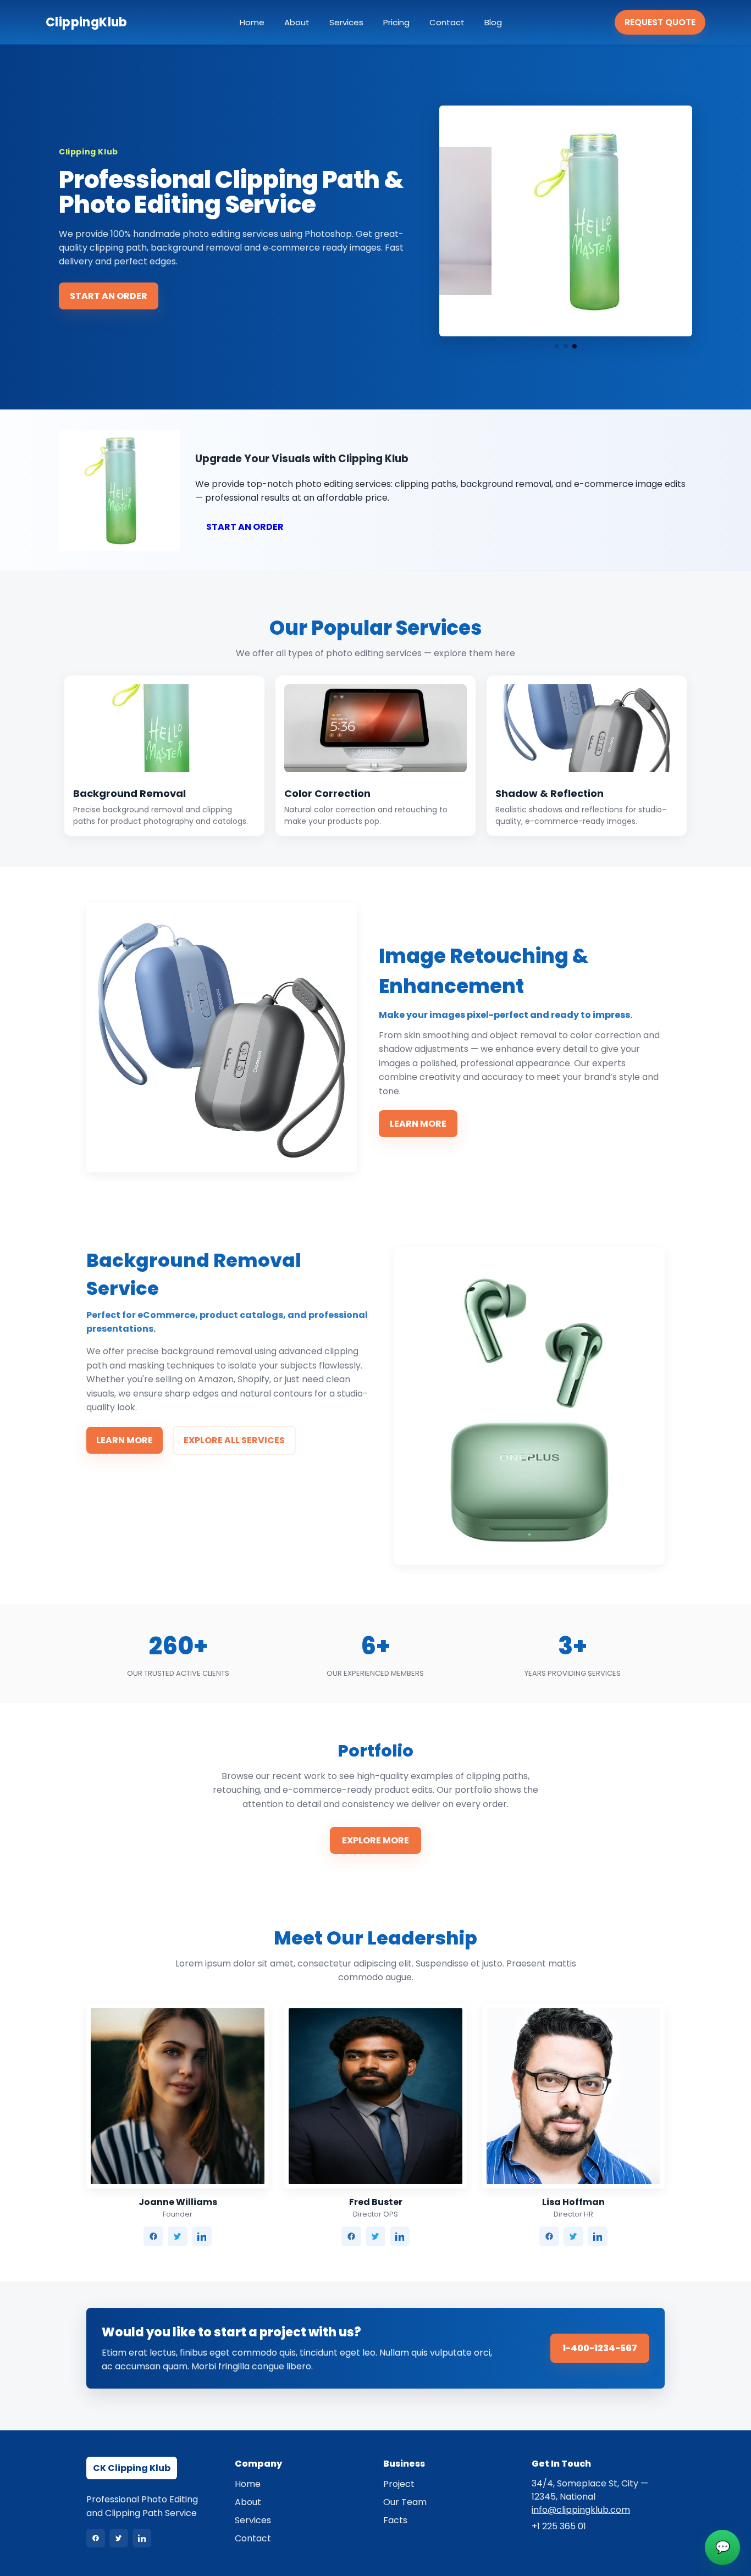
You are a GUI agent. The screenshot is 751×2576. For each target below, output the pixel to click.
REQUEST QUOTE (660, 22)
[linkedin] (202, 2236)
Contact (447, 22)
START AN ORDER (109, 296)
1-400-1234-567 (600, 2348)
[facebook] (153, 2236)
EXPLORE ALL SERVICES (234, 1440)
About (297, 22)
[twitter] (178, 2236)
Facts (395, 2520)
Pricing (396, 22)
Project (399, 2484)
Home (252, 22)
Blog (493, 22)
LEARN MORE (418, 1124)
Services (346, 22)
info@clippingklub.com (581, 2510)
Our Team (405, 2502)
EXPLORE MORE (375, 1840)
